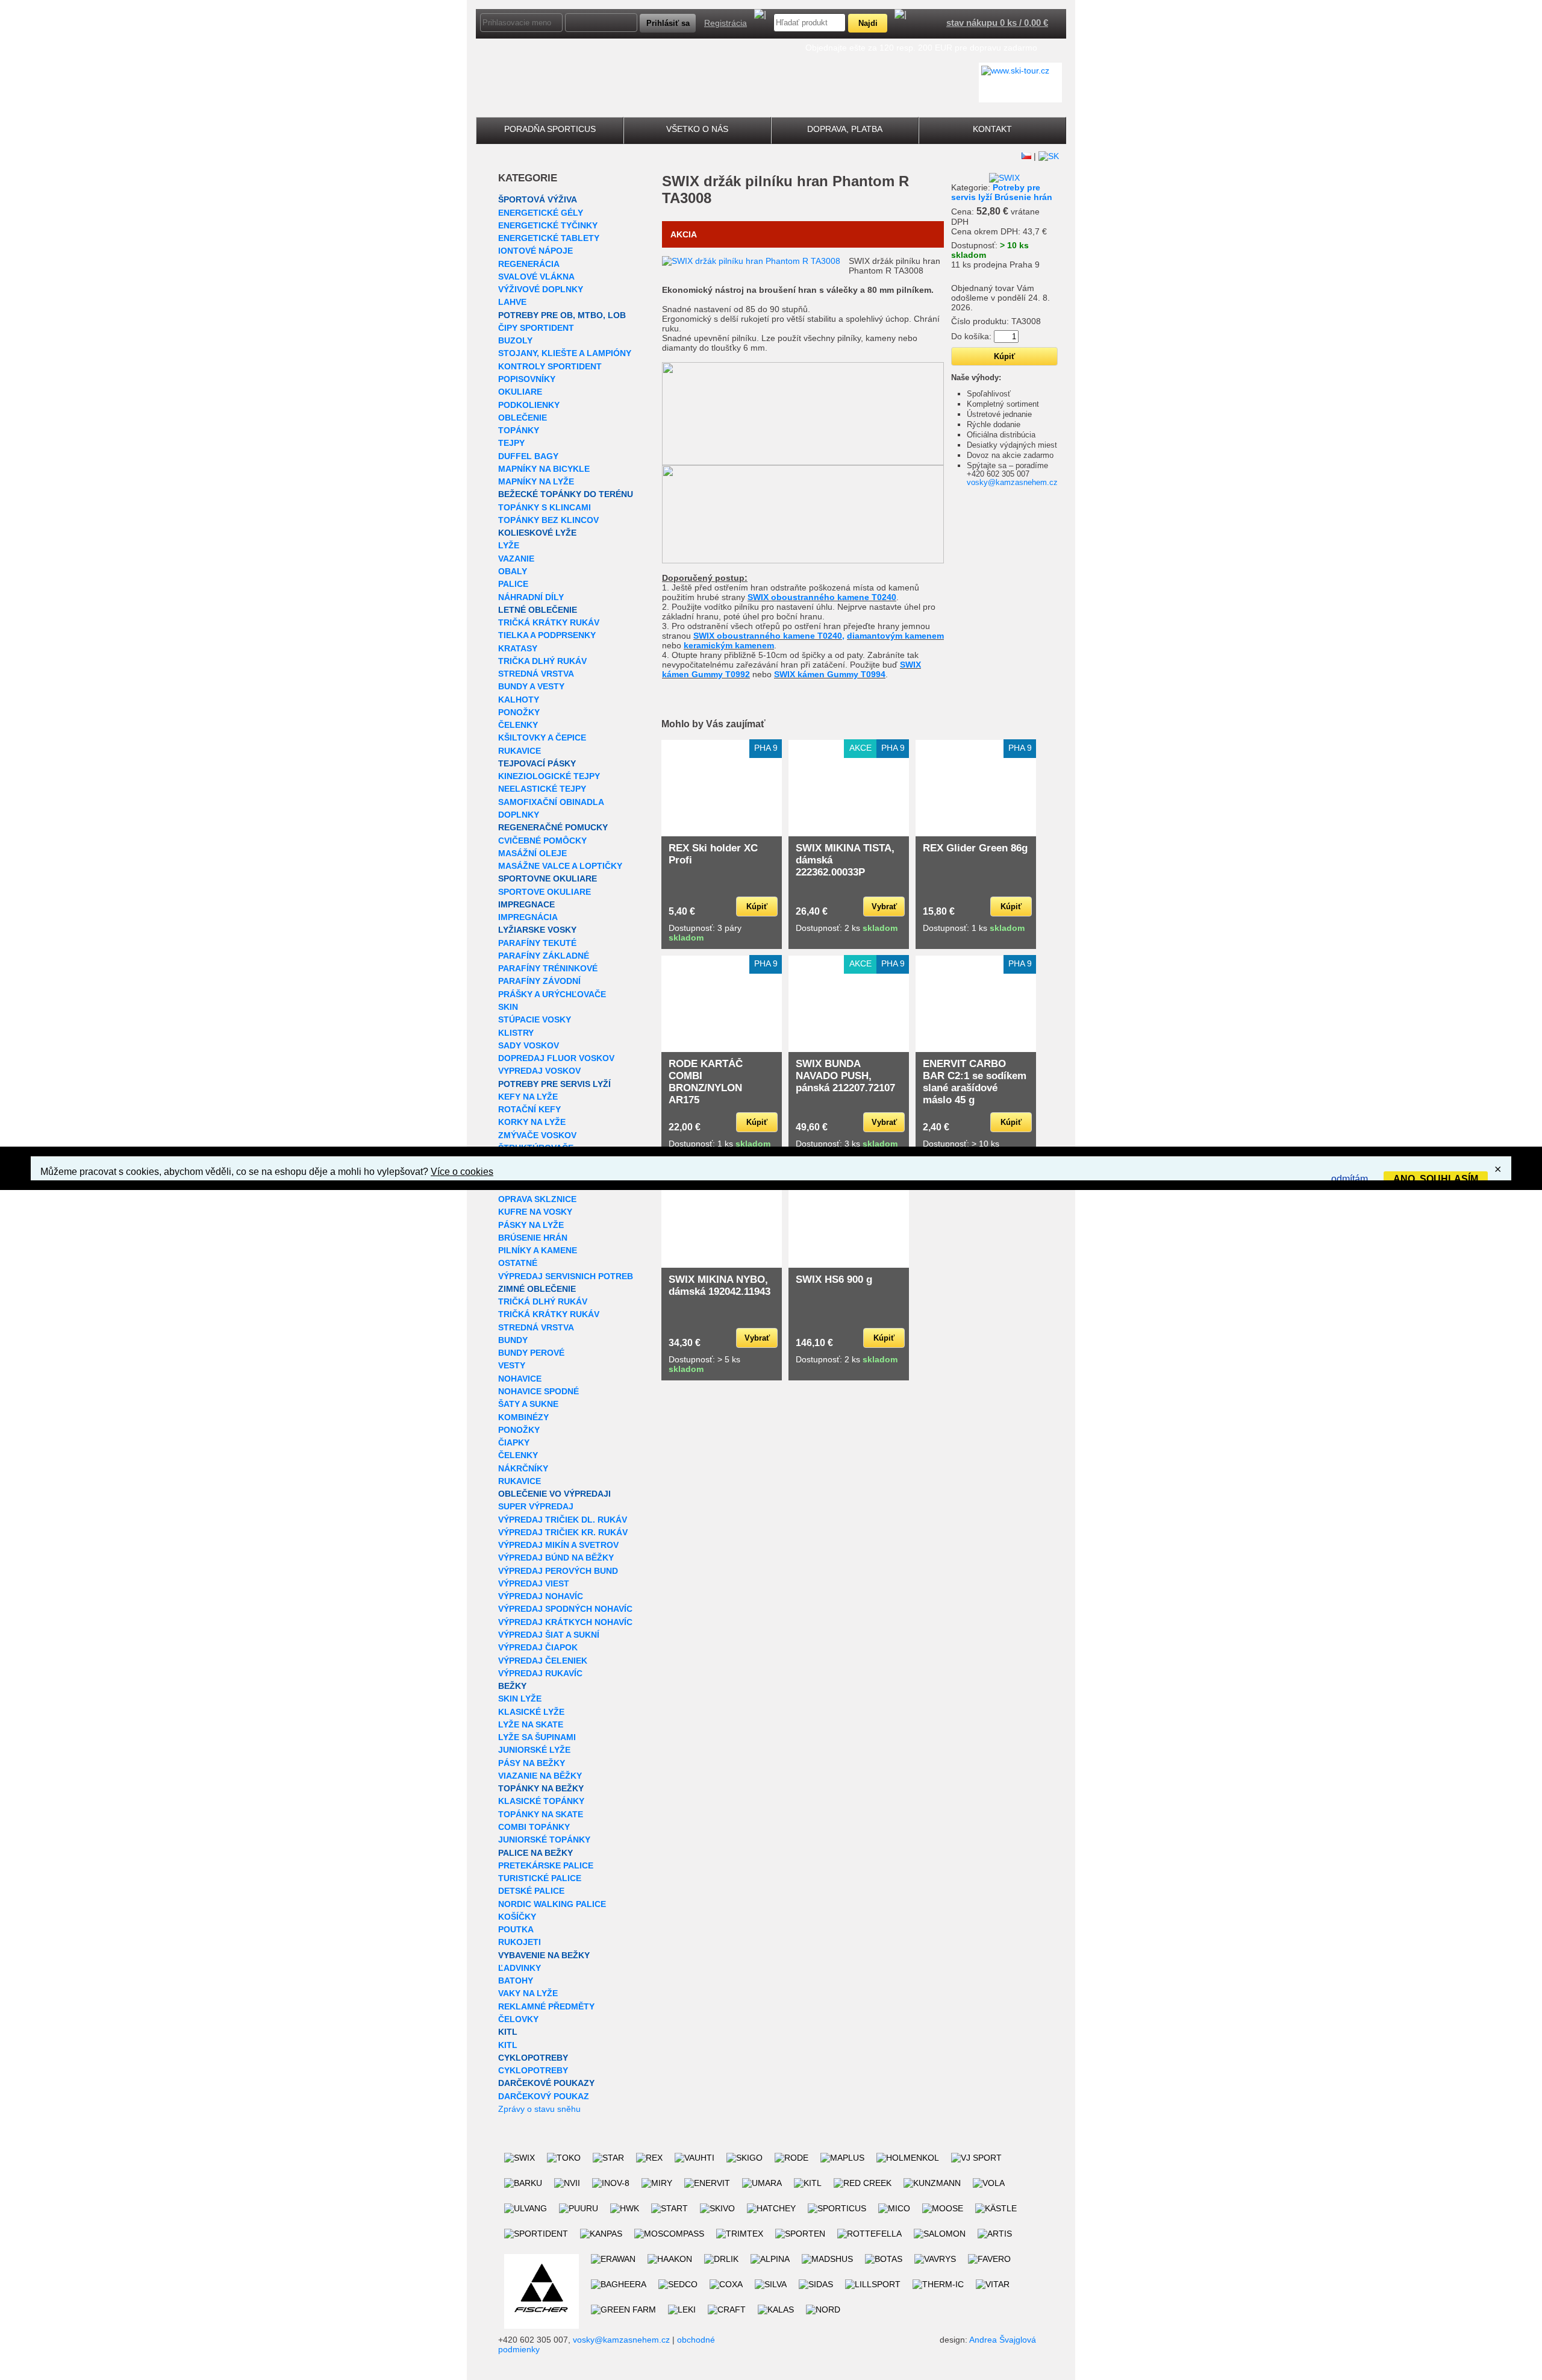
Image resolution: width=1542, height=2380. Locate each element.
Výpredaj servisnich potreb (566, 1276)
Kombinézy (523, 1417)
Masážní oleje (532, 853)
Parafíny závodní (539, 981)
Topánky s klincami (545, 507)
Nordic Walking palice (552, 1904)
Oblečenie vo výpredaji (554, 1494)
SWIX (681, 181)
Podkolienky (529, 405)
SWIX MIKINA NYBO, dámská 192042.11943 (719, 1286)
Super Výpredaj (536, 1506)
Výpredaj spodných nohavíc (565, 1609)
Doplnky (519, 815)
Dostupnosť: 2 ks (847, 928)
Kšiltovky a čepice (542, 737)
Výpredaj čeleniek (543, 1661)
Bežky (512, 1686)
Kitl (508, 2032)
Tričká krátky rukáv (549, 622)
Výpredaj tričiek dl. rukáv (563, 1520)
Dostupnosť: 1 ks (974, 928)
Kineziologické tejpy (549, 776)
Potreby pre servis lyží (554, 1084)
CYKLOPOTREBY (533, 2058)
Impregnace (526, 904)
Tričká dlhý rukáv (543, 1301)
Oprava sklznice (537, 1199)
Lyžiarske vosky (537, 930)
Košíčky (517, 1917)
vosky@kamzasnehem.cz (1012, 482)
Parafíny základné (544, 956)
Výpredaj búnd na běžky (556, 1558)
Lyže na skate (531, 1724)
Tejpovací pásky (537, 763)
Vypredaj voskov (539, 1071)
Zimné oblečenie (537, 1289)
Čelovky (518, 2019)
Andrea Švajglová (1003, 2340)
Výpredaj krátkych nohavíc (565, 1622)
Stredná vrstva (536, 674)
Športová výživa (538, 199)
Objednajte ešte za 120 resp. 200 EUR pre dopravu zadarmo (921, 48)
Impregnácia (528, 917)
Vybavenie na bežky (544, 1955)
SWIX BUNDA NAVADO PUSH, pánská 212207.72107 (845, 1076)
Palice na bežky (535, 1853)
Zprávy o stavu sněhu (539, 2109)
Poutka (516, 1929)
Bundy (513, 1340)
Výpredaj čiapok (538, 1647)
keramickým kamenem (729, 645)
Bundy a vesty (531, 686)
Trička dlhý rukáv (542, 661)
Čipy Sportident (536, 328)
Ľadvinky (520, 1968)
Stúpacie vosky (535, 1019)
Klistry (516, 1033)
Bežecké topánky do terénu (566, 494)
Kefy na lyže (528, 1097)
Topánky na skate (541, 1814)
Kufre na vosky (535, 1212)
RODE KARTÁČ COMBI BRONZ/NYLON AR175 (706, 1082)
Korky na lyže (532, 1122)
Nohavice (520, 1379)
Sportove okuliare (545, 892)
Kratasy (518, 648)
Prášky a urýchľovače (552, 994)
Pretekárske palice (546, 1865)
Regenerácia (529, 264)
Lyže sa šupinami (537, 1737)
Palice (513, 584)
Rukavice (520, 751)
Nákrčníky (523, 1468)
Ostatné (518, 1263)
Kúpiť (757, 907)
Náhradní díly (531, 597)
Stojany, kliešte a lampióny (565, 353)
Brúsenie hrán (533, 1238)
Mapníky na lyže (536, 481)
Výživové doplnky (541, 289)
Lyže (509, 545)
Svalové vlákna (536, 277)
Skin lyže (520, 1699)
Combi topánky (534, 1827)
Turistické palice (540, 1878)
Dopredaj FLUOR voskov (556, 1058)
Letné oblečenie (538, 610)
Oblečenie (523, 418)
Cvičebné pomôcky (542, 841)
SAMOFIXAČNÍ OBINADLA (551, 802)
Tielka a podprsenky (547, 635)
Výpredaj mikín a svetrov (558, 1545)
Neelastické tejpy (542, 789)
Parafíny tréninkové (548, 968)
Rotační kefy (529, 1109)
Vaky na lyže (528, 1993)
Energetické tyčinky (548, 225)
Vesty (512, 1365)
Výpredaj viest (534, 1583)
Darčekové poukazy (546, 2083)
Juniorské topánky (544, 1840)
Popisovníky (527, 379)
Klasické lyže (531, 1712)
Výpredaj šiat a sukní (549, 1635)
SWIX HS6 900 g (834, 1279)
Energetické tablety (549, 238)
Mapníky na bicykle (544, 469)
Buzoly (515, 340)
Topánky (519, 430)
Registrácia (726, 23)
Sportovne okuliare (548, 878)
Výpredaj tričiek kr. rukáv (563, 1532)
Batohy (516, 1981)
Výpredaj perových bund (558, 1571)
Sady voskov (529, 1045)
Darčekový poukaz (544, 2096)
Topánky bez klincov (548, 520)
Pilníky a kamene (538, 1250)
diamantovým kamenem (895, 636)
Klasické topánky (541, 1801)
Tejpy (511, 443)
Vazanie (516, 559)
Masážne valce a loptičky (560, 866)
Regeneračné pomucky (553, 827)
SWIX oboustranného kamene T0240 (822, 597)
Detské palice (531, 1891)
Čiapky (514, 1442)
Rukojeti (520, 1942)
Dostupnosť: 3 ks (847, 1144)
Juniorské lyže (534, 1750)
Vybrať (884, 907)
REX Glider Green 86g (975, 848)
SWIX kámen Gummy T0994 (830, 674)
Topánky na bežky (541, 1788)
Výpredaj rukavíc (540, 1673)
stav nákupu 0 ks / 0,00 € (997, 23)
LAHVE (512, 302)
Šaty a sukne (528, 1404)
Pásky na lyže (531, 1225)
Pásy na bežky (532, 1763)
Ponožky (519, 712)
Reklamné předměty (546, 2006)
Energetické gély (541, 213)
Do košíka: (971, 336)
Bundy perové (531, 1353)
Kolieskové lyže (537, 533)
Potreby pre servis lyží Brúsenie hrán (1002, 192)
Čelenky (518, 725)
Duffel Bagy (528, 456)
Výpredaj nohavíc (541, 1596)
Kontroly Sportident (550, 366)
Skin (508, 1007)
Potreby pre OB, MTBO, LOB (562, 315)
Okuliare (520, 392)
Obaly (513, 571)
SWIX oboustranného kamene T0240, (769, 636)
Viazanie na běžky (540, 1776)
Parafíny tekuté (537, 943)
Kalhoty (519, 700)
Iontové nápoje (535, 251)
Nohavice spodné (538, 1391)
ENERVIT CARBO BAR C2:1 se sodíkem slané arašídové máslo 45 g (975, 1082)
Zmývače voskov (537, 1135)
